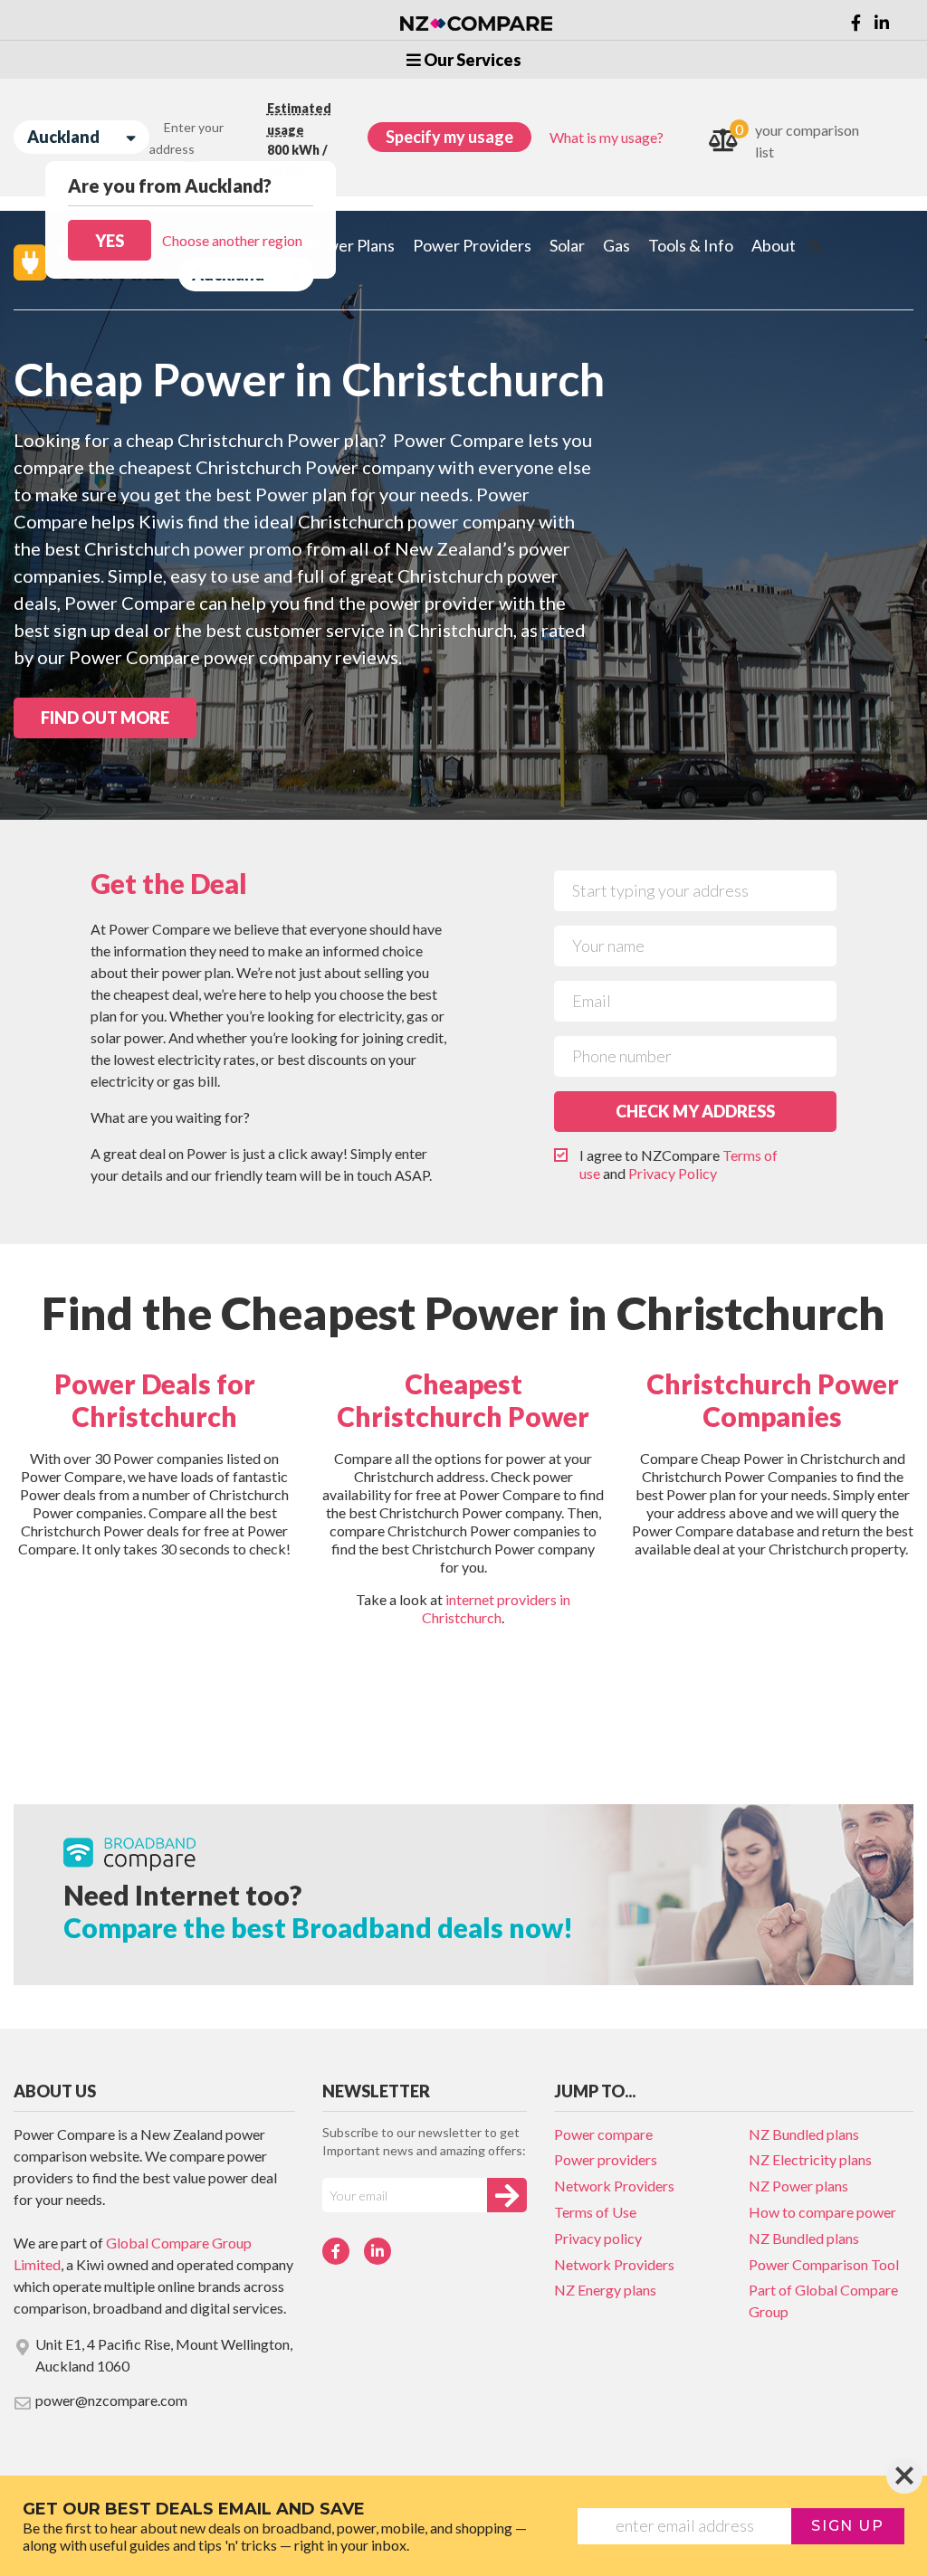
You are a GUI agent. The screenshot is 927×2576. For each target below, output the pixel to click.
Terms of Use (595, 2212)
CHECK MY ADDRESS (695, 1111)
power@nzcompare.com (111, 2400)
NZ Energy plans (605, 2290)
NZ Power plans (798, 2186)
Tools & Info (691, 245)
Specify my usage (449, 137)
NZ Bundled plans (804, 2134)
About (774, 245)
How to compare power (822, 2212)
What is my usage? (607, 137)
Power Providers (472, 245)
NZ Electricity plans (810, 2159)
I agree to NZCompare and (679, 1164)
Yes (110, 241)
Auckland (63, 137)
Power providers (606, 2159)
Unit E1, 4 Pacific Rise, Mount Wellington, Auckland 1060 (164, 2355)
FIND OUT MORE (105, 718)
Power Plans (351, 245)
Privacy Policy (673, 1173)
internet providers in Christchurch (496, 1608)
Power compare (603, 2134)
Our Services (471, 60)
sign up (847, 2526)
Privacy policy (598, 2238)
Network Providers (614, 2186)
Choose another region (232, 240)
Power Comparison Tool (824, 2264)
